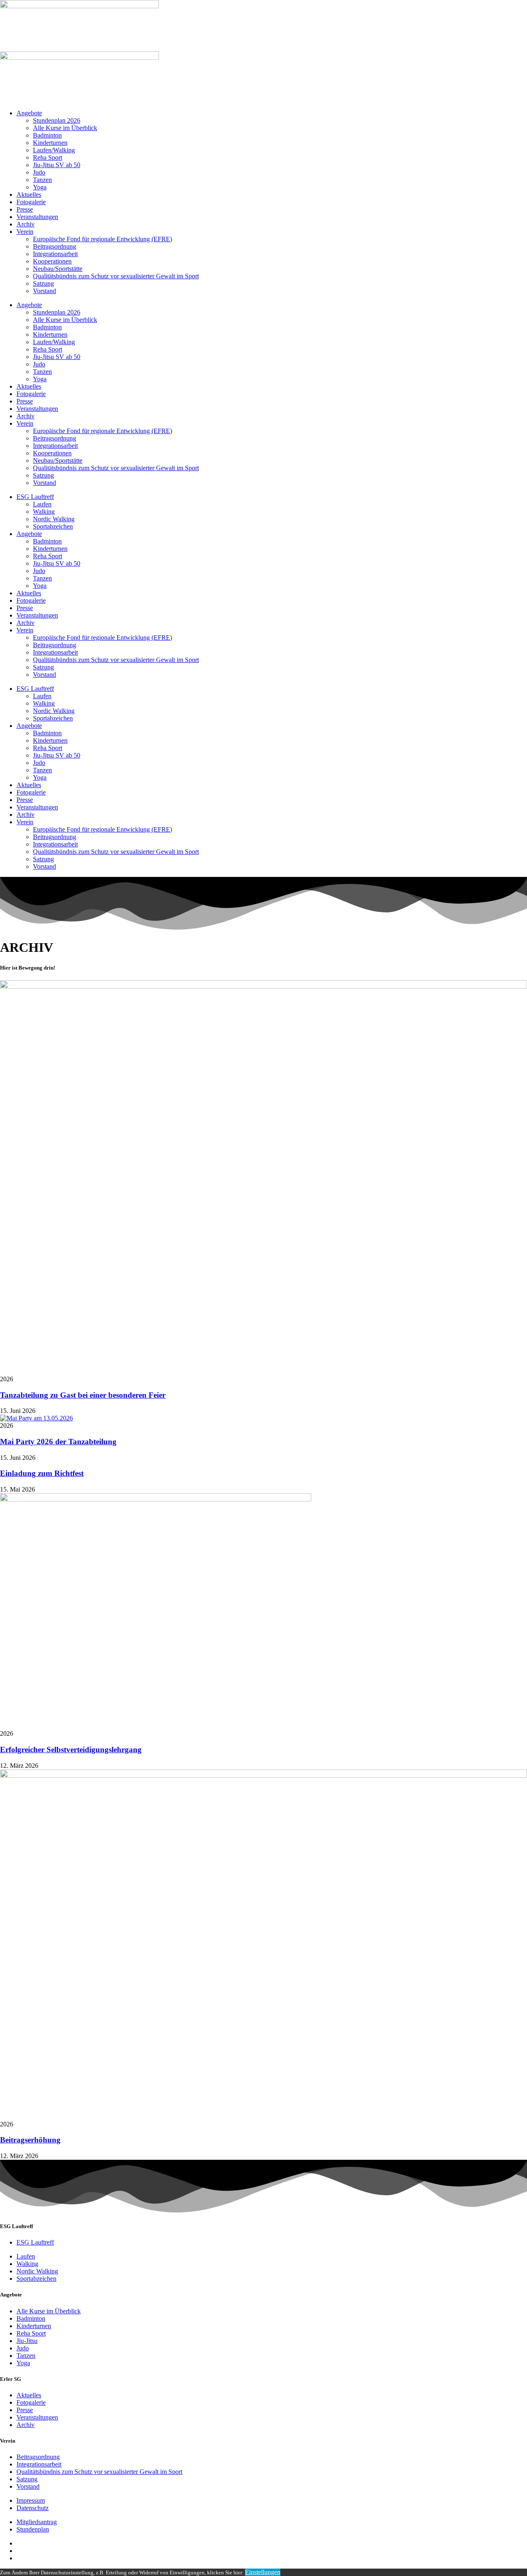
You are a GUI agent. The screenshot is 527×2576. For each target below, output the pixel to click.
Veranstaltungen (37, 217)
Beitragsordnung (55, 246)
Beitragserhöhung (30, 2140)
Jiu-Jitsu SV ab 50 (57, 165)
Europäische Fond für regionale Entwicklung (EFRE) (103, 239)
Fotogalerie (31, 202)
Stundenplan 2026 (57, 120)
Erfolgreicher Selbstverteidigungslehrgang (71, 1750)
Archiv (26, 224)
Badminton (47, 135)
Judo (39, 172)
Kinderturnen (50, 143)
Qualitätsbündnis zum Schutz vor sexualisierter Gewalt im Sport (116, 276)
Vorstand (44, 291)
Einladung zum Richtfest (42, 1473)
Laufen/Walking (54, 150)
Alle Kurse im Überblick (65, 128)
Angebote (29, 113)
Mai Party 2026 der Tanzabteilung (58, 1442)
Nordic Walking (54, 519)
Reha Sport (48, 157)
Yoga (40, 187)
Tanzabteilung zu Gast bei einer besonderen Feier (83, 1395)
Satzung (43, 283)
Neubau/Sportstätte (58, 269)
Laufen (42, 504)
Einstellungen (263, 2572)
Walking (44, 512)
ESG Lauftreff (35, 497)
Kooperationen (52, 261)
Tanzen (42, 180)
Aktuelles (29, 195)
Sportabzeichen (53, 526)
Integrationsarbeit (55, 254)
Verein (25, 232)
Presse (25, 209)
